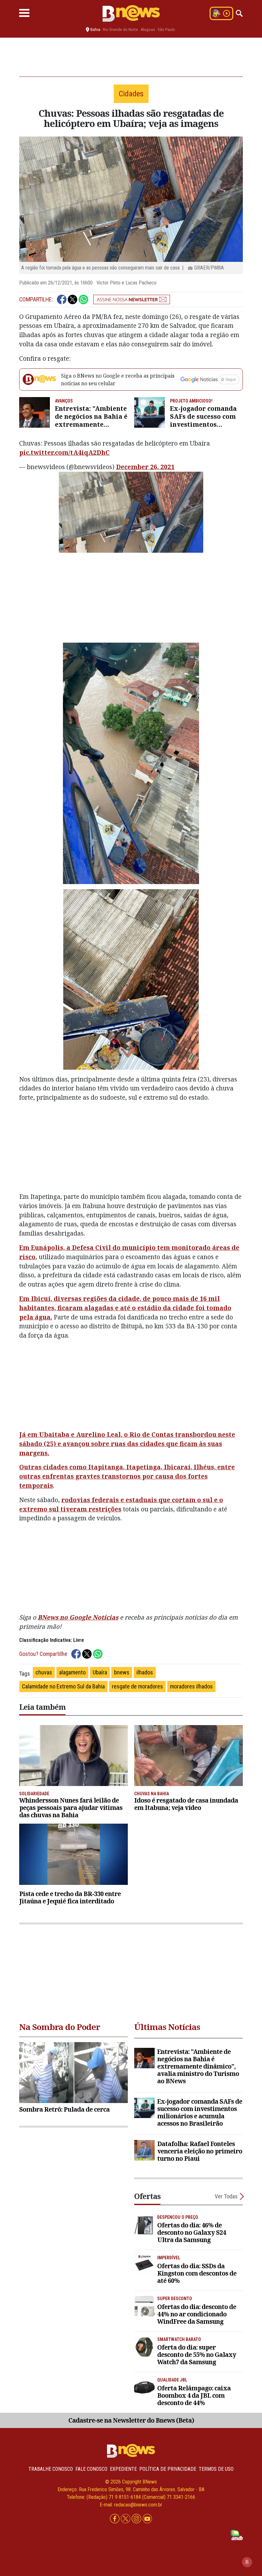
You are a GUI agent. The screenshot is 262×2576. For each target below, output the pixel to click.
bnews (122, 1672)
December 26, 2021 (145, 467)
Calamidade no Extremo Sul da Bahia (63, 1686)
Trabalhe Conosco (51, 2469)
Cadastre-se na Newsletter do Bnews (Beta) (131, 2420)
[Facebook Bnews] (115, 2519)
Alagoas (148, 30)
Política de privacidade (168, 2469)
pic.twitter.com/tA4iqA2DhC (64, 452)
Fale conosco (91, 2469)
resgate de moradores (137, 1686)
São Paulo (166, 30)
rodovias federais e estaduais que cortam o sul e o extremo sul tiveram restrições (121, 1504)
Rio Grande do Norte (120, 30)
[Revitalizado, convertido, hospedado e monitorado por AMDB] (237, 2534)
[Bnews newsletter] (132, 299)
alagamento (72, 1672)
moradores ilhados (191, 1686)
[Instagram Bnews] (137, 2519)
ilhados (145, 1672)
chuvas (44, 1672)
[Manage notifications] (247, 2562)
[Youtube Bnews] (147, 2519)
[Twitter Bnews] (126, 2519)
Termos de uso (216, 2469)
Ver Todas (226, 2196)
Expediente (123, 2469)
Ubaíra (100, 1672)
